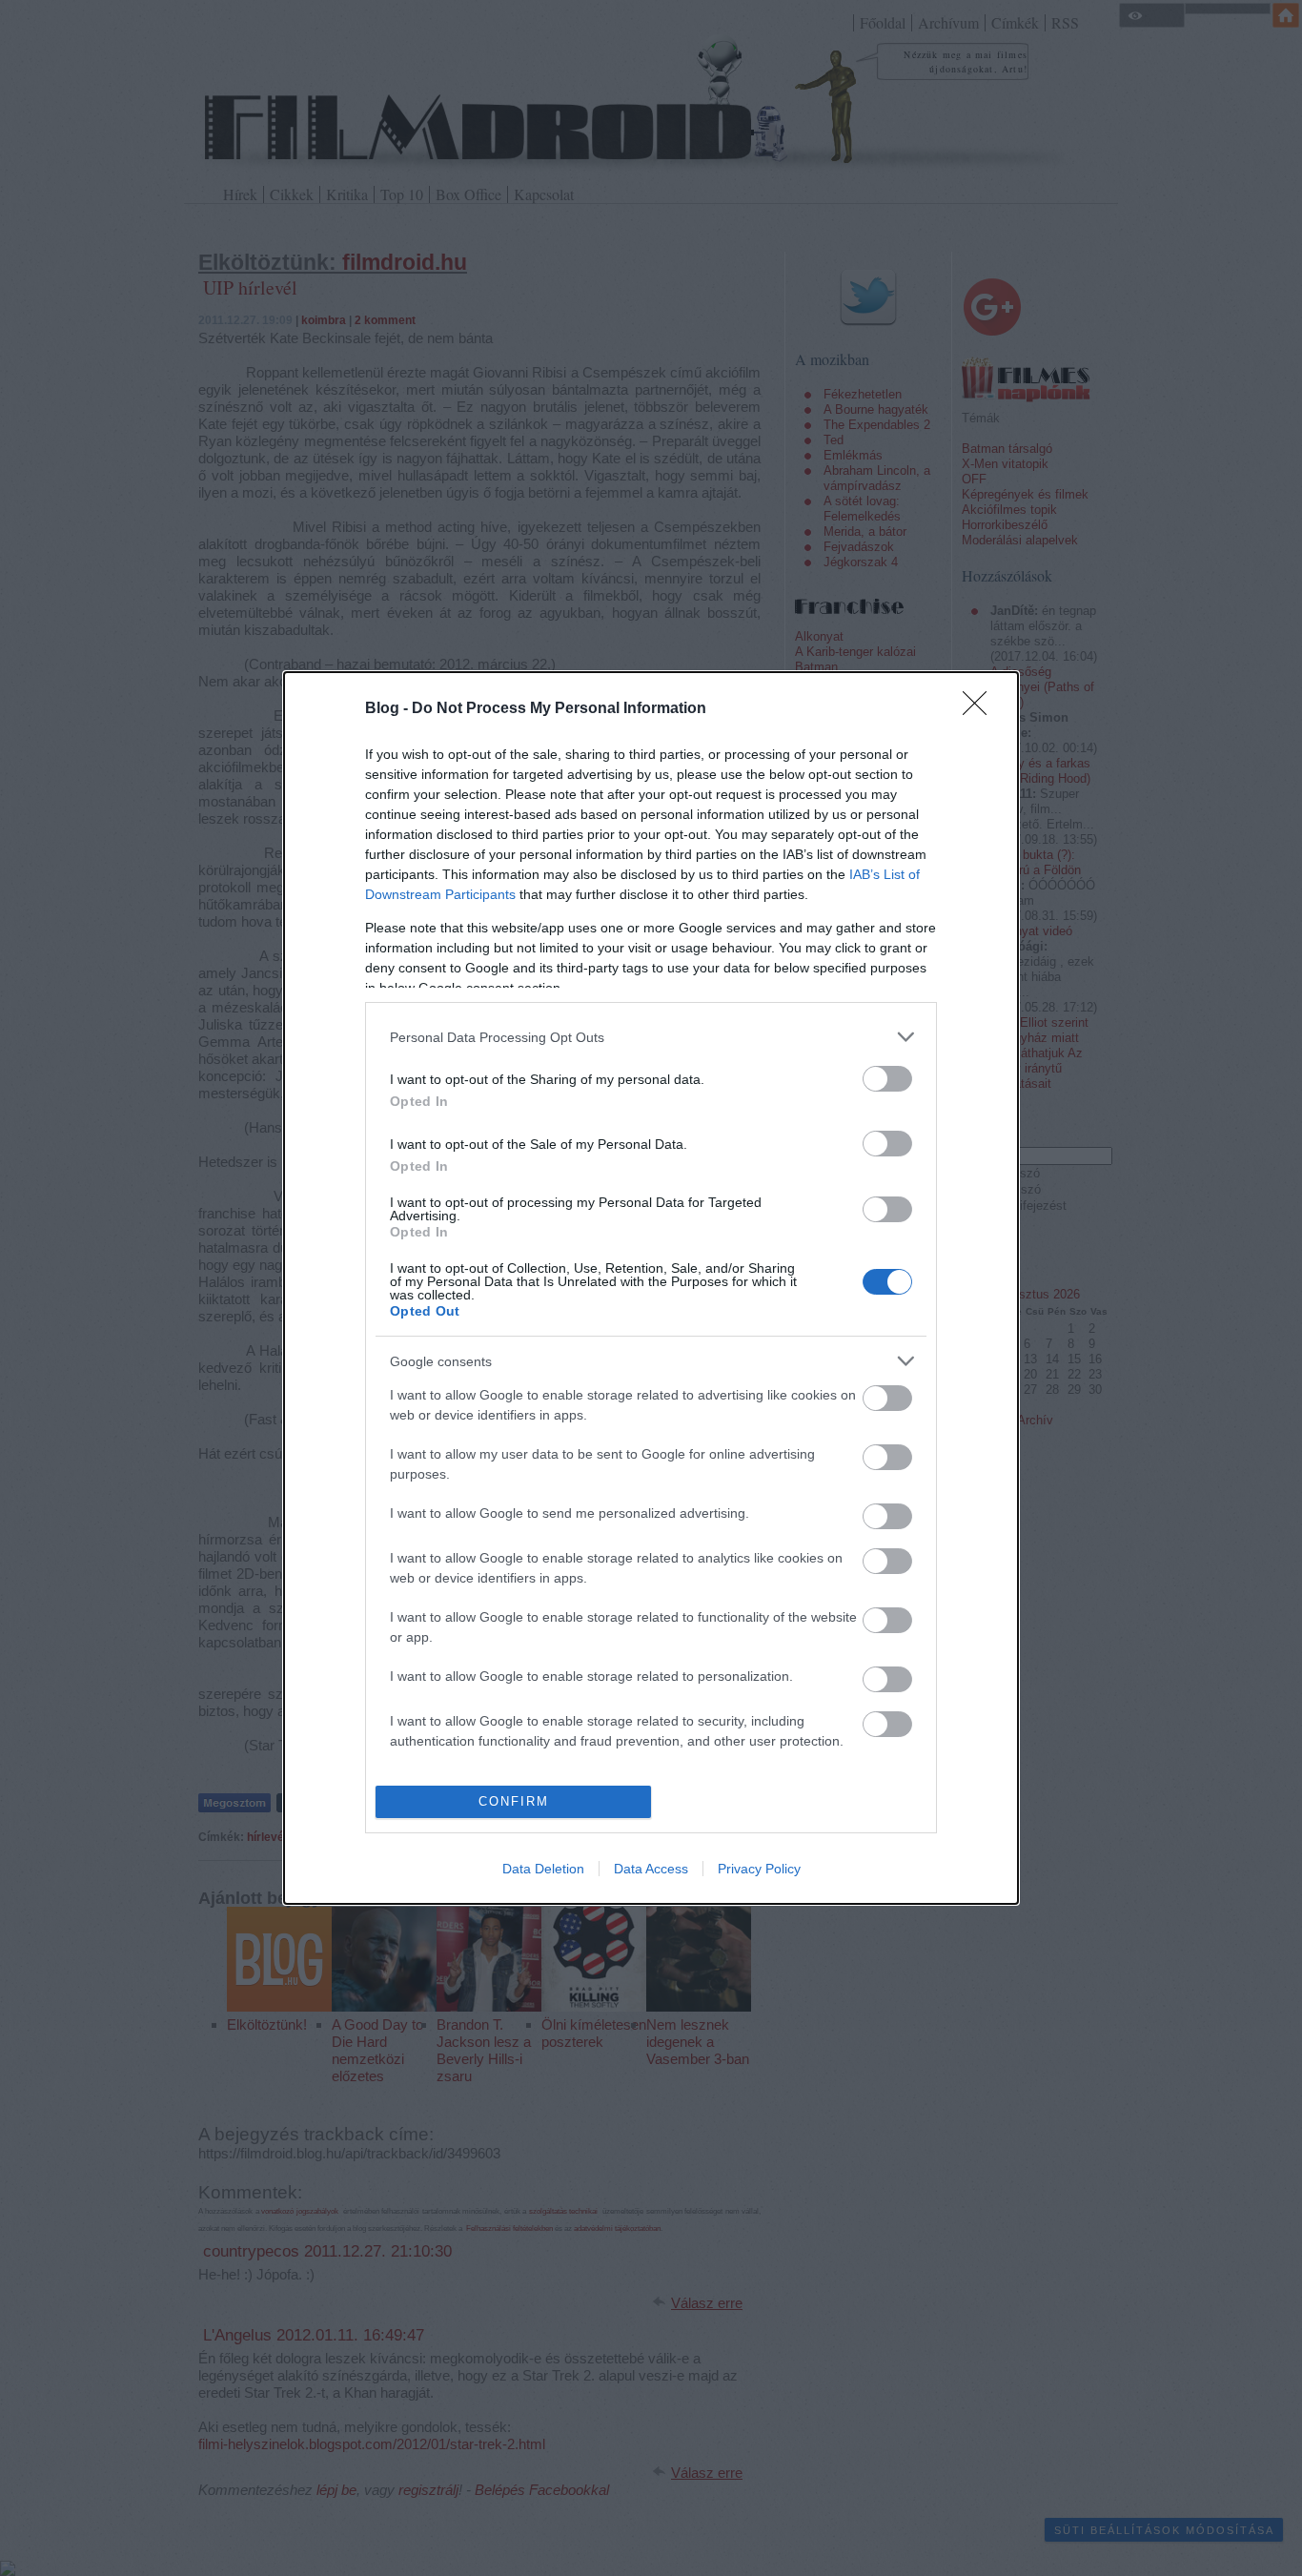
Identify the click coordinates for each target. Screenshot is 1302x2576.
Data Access (651, 1869)
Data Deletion (543, 1869)
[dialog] (651, 1288)
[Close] (981, 709)
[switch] (887, 1079)
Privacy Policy (759, 1869)
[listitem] (651, 1037)
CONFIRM (514, 1801)
